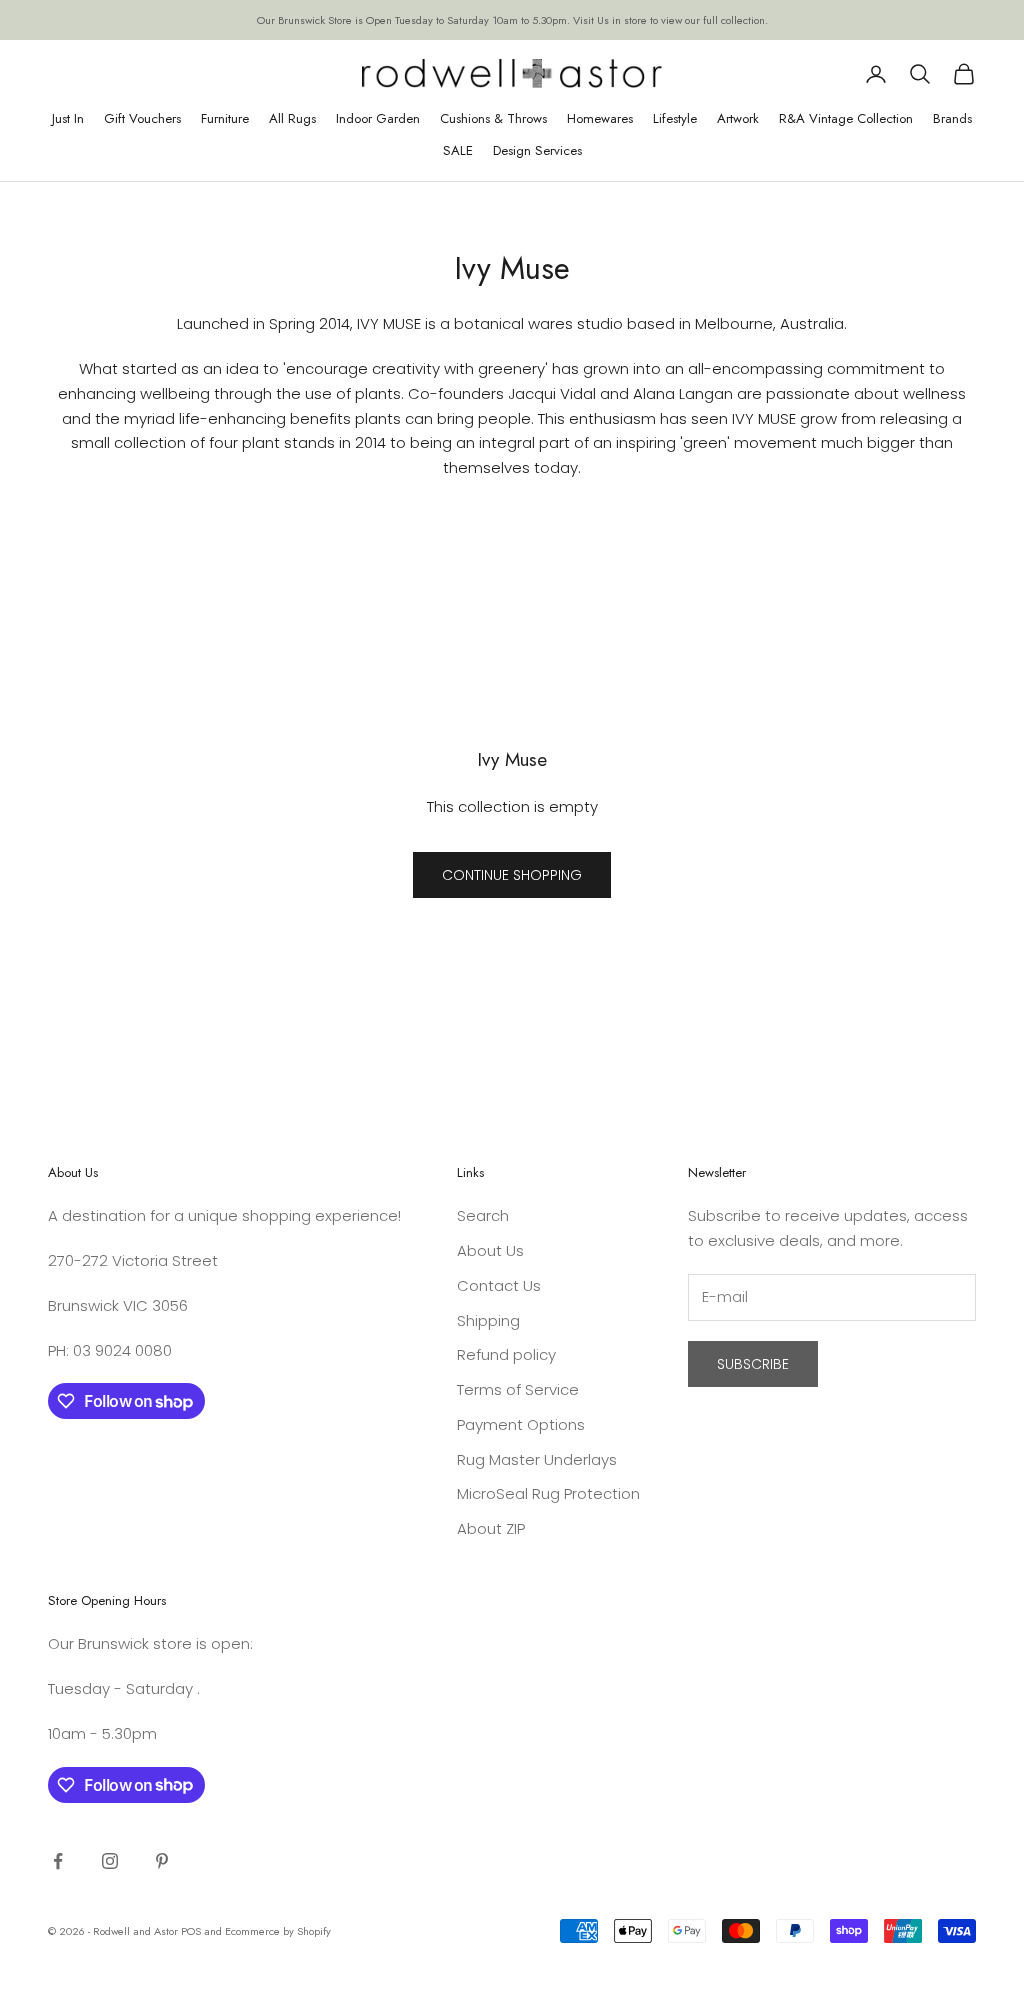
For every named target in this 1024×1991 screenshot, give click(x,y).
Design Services (537, 150)
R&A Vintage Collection (846, 118)
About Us (490, 1250)
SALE (458, 150)
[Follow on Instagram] (110, 1861)
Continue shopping (512, 875)
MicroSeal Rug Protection (548, 1493)
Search (483, 1215)
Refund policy (506, 1354)
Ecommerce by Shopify (278, 1931)
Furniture (225, 118)
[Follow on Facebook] (58, 1861)
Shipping (488, 1320)
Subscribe (753, 1364)
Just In (68, 118)
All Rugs (292, 118)
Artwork (738, 118)
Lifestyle (675, 118)
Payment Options (521, 1424)
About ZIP (491, 1528)
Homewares (600, 118)
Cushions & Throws (493, 118)
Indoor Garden (378, 118)
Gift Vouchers (142, 118)
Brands (952, 118)
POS (191, 1931)
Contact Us (499, 1285)
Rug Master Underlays (537, 1459)
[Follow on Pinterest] (162, 1861)
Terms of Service (518, 1389)
